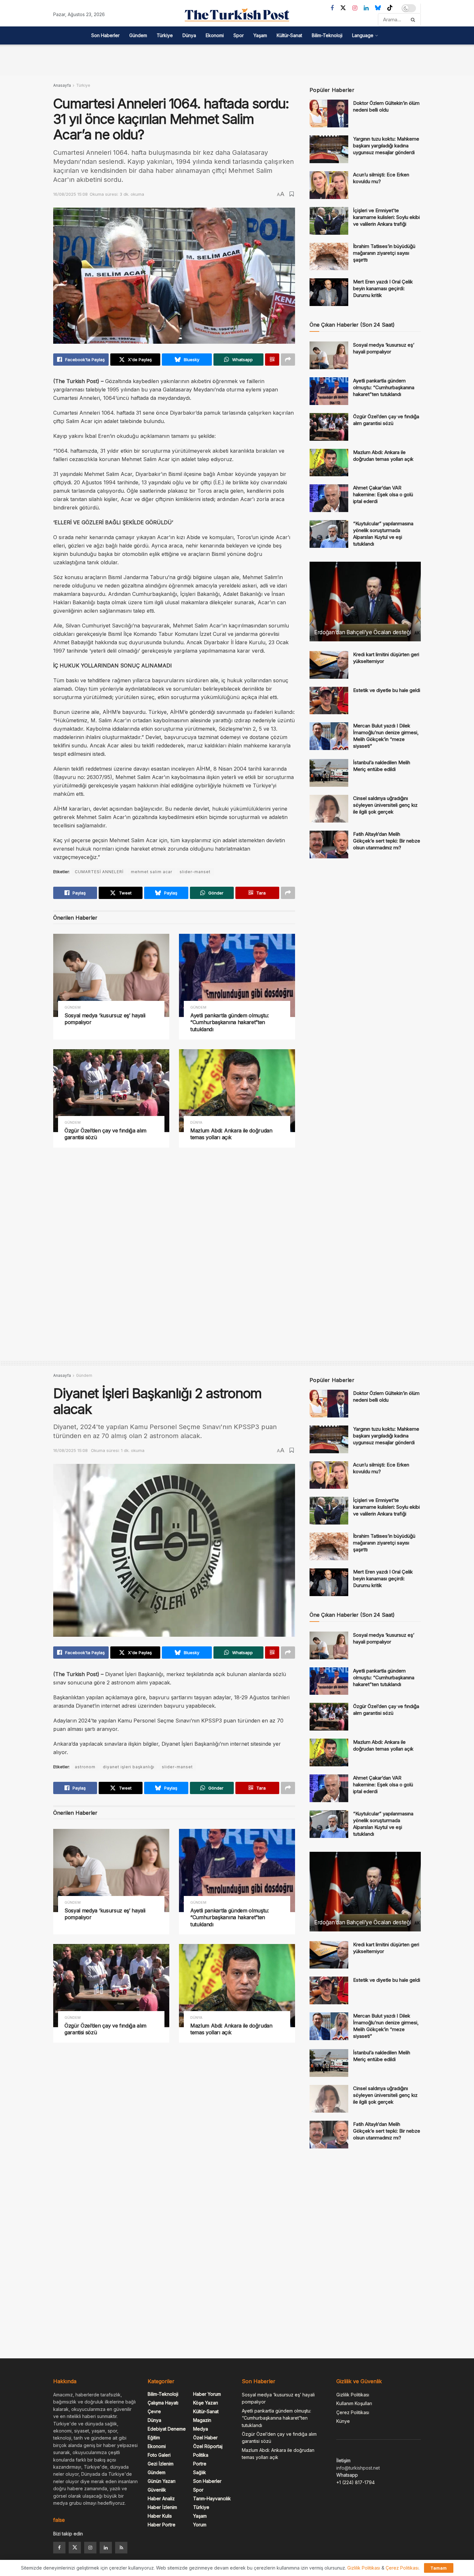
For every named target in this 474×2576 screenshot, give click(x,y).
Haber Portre (162, 2525)
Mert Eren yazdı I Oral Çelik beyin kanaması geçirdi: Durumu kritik (383, 288)
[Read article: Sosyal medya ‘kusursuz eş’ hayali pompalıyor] (111, 975)
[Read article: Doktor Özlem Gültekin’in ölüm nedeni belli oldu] (329, 114)
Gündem (138, 35)
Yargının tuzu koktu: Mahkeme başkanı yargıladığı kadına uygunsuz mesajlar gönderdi (386, 146)
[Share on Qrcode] (272, 360)
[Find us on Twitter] (343, 8)
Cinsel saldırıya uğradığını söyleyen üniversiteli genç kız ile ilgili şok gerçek (385, 805)
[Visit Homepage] (237, 15)
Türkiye (165, 35)
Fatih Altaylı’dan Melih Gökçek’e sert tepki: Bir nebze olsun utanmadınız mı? (387, 841)
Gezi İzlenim (161, 2464)
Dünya (189, 35)
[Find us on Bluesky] (378, 8)
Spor (239, 35)
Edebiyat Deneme (167, 2429)
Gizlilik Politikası (353, 2395)
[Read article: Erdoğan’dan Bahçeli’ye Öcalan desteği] (365, 602)
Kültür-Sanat (289, 35)
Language (363, 35)
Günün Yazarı (162, 2481)
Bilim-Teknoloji (327, 35)
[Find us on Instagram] (355, 8)
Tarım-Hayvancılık (212, 2498)
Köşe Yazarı (206, 2403)
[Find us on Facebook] (332, 8)
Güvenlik (157, 2490)
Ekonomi (215, 35)
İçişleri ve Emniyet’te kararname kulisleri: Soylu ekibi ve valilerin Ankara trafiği (386, 217)
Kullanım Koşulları (354, 2403)
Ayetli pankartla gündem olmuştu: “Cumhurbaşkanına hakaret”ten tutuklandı (230, 1022)
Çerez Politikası (353, 2412)
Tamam (439, 2568)
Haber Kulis (160, 2516)
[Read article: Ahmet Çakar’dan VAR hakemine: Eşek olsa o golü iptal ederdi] (329, 498)
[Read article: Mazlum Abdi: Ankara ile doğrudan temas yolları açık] (237, 1091)
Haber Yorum (207, 2394)
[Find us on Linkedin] (106, 2548)
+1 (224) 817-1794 (355, 2482)
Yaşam (260, 35)
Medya (201, 2429)
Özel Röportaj (208, 2446)
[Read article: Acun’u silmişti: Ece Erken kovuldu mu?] (329, 185)
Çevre (154, 2411)
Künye (343, 2421)
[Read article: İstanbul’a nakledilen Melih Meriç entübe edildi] (329, 773)
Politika (201, 2455)
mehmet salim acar (152, 872)
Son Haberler (105, 35)
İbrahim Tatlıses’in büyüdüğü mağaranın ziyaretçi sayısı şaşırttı (384, 253)
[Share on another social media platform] (288, 360)
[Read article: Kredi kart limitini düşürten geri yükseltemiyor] (329, 665)
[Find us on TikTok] (390, 8)
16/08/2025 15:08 (70, 194)
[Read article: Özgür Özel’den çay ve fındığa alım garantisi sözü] (111, 1091)
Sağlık (200, 2472)
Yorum (200, 2525)
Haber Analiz (161, 2498)
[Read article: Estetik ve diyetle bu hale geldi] (329, 701)
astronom (85, 1767)
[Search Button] (414, 20)
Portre (200, 2464)
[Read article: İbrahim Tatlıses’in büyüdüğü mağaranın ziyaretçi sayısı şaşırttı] (329, 257)
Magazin (202, 2420)
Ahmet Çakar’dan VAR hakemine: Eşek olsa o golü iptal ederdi (383, 494)
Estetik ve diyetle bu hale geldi (387, 690)
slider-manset (195, 872)
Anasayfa (62, 85)
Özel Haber (205, 2438)
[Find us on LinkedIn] (366, 8)
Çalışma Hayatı (163, 2403)
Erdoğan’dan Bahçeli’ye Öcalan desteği (363, 632)
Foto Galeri (159, 2455)
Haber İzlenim (162, 2507)
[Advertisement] (237, 59)
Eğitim (154, 2438)
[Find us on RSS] (121, 2548)
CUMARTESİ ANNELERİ (99, 872)
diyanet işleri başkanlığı (129, 1767)
